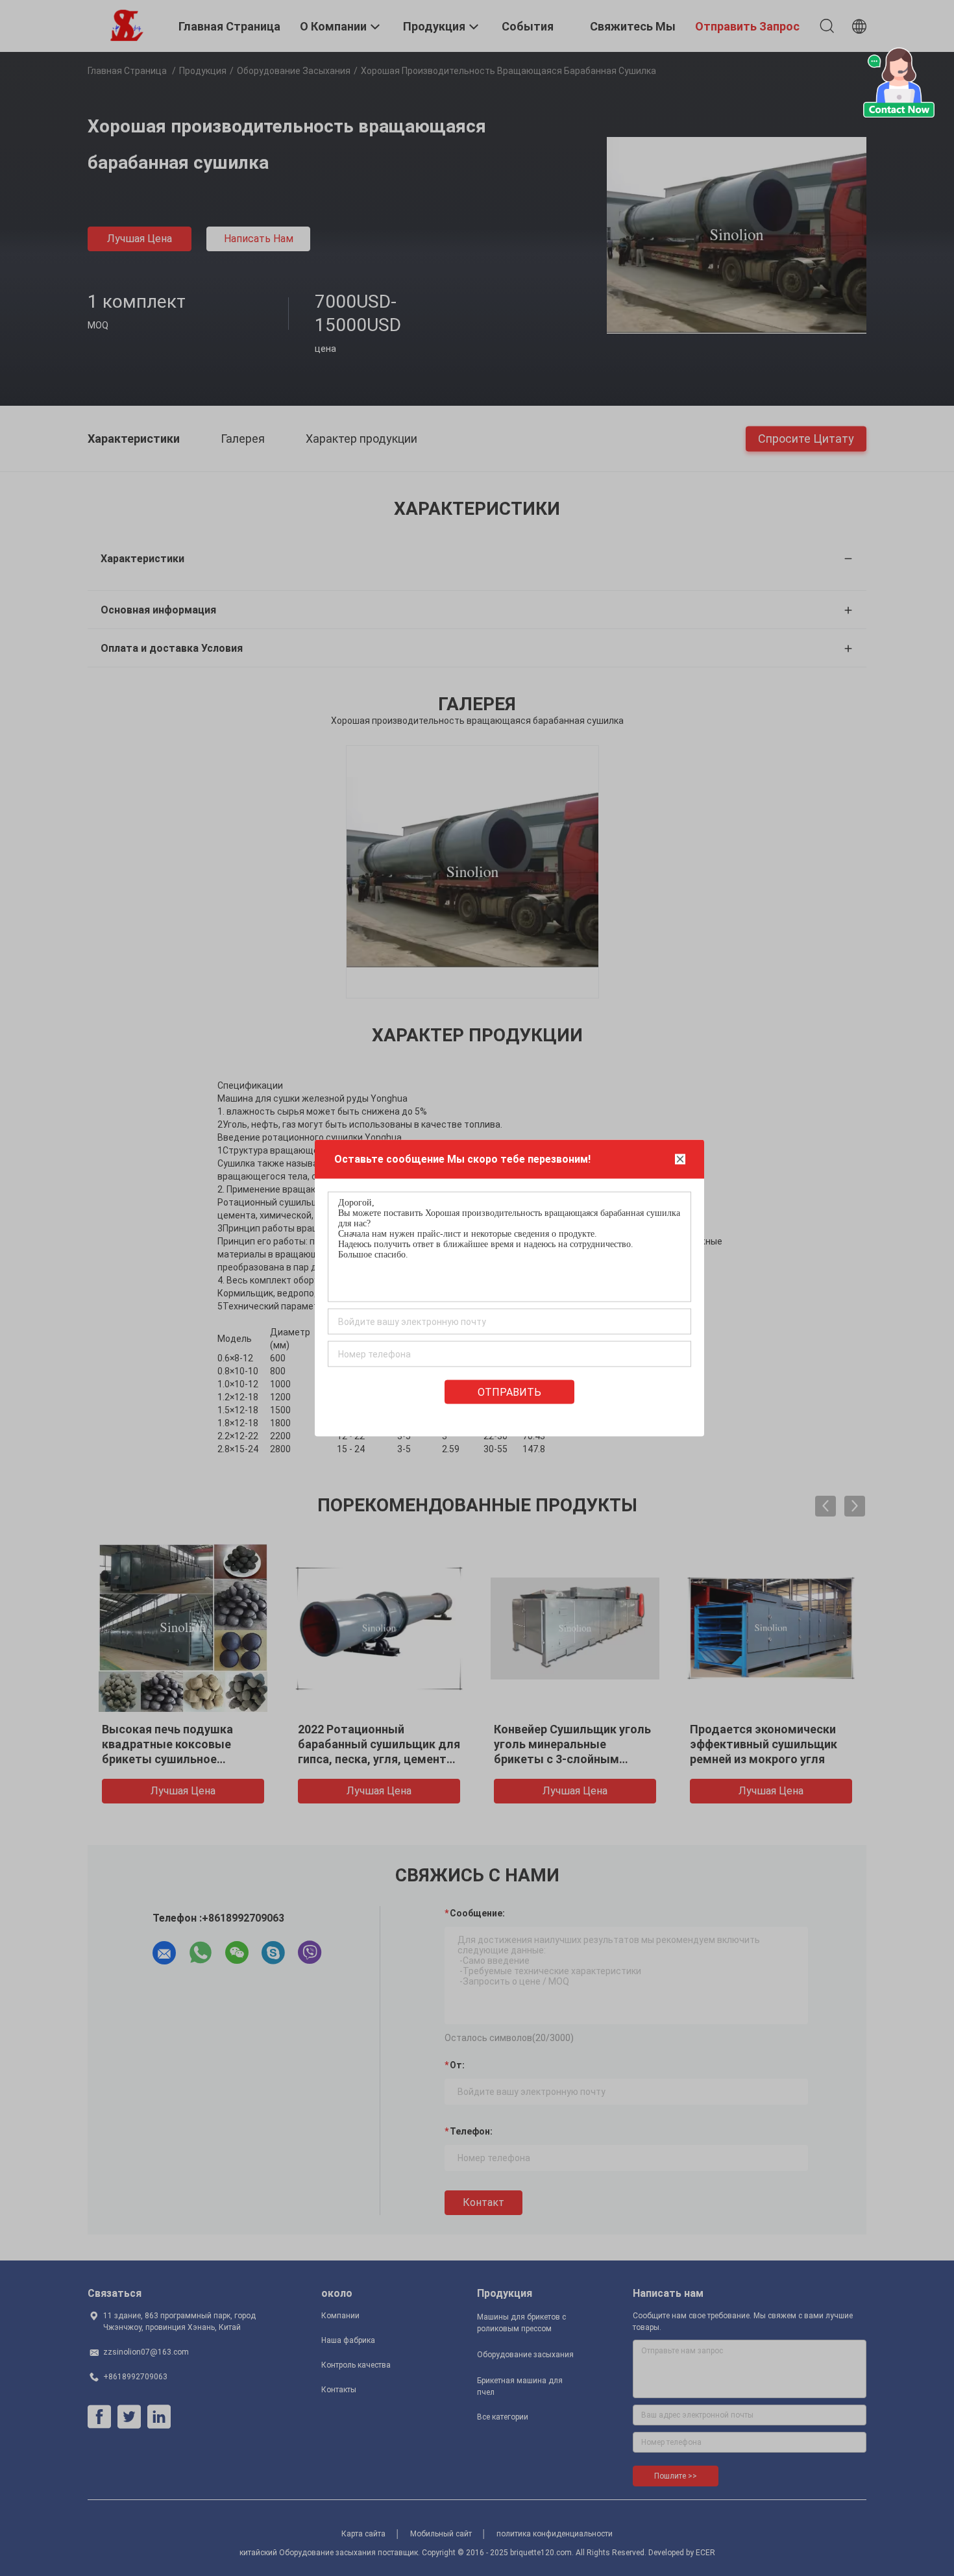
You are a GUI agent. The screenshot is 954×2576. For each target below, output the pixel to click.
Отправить (509, 1392)
